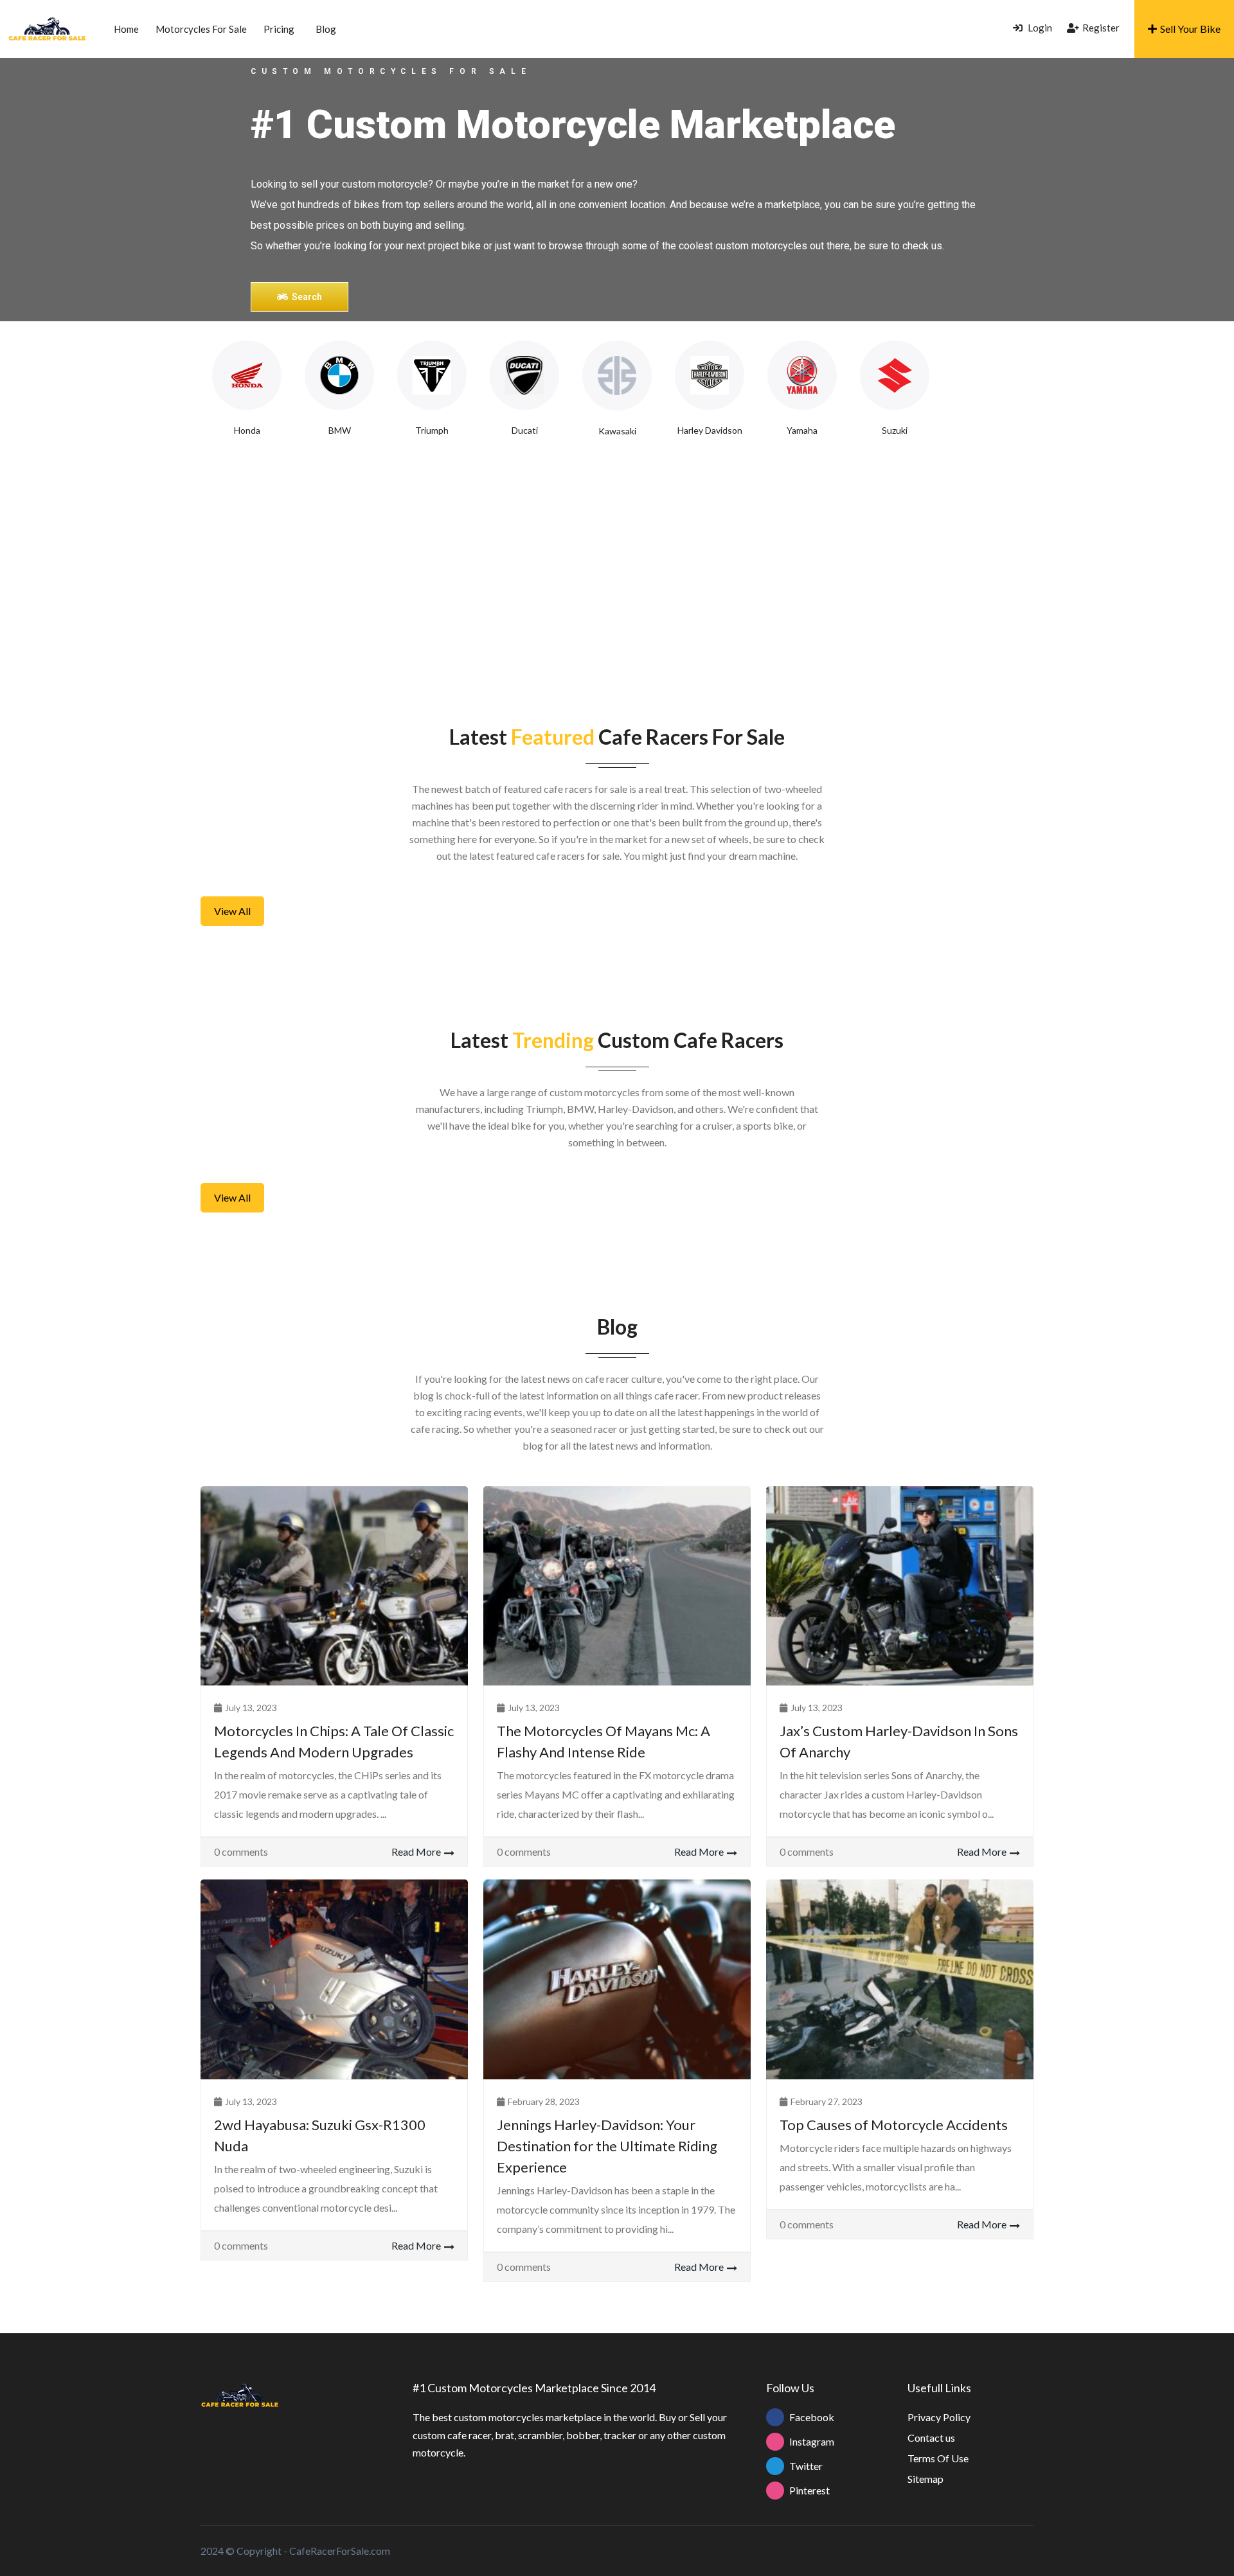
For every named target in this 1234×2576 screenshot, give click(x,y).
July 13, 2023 (251, 1708)
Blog (326, 29)
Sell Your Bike (1190, 29)
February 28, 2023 (544, 2101)
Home (126, 29)
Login (1039, 28)
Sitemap (925, 2479)
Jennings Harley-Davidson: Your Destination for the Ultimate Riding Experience (607, 2146)
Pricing (279, 29)
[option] (247, 389)
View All (232, 911)
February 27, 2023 (827, 2101)
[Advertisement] (617, 566)
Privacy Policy (939, 2417)
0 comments (241, 1852)
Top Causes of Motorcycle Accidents (894, 2125)
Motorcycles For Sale (201, 29)
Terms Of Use (938, 2458)
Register (1101, 28)
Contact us (931, 2438)
